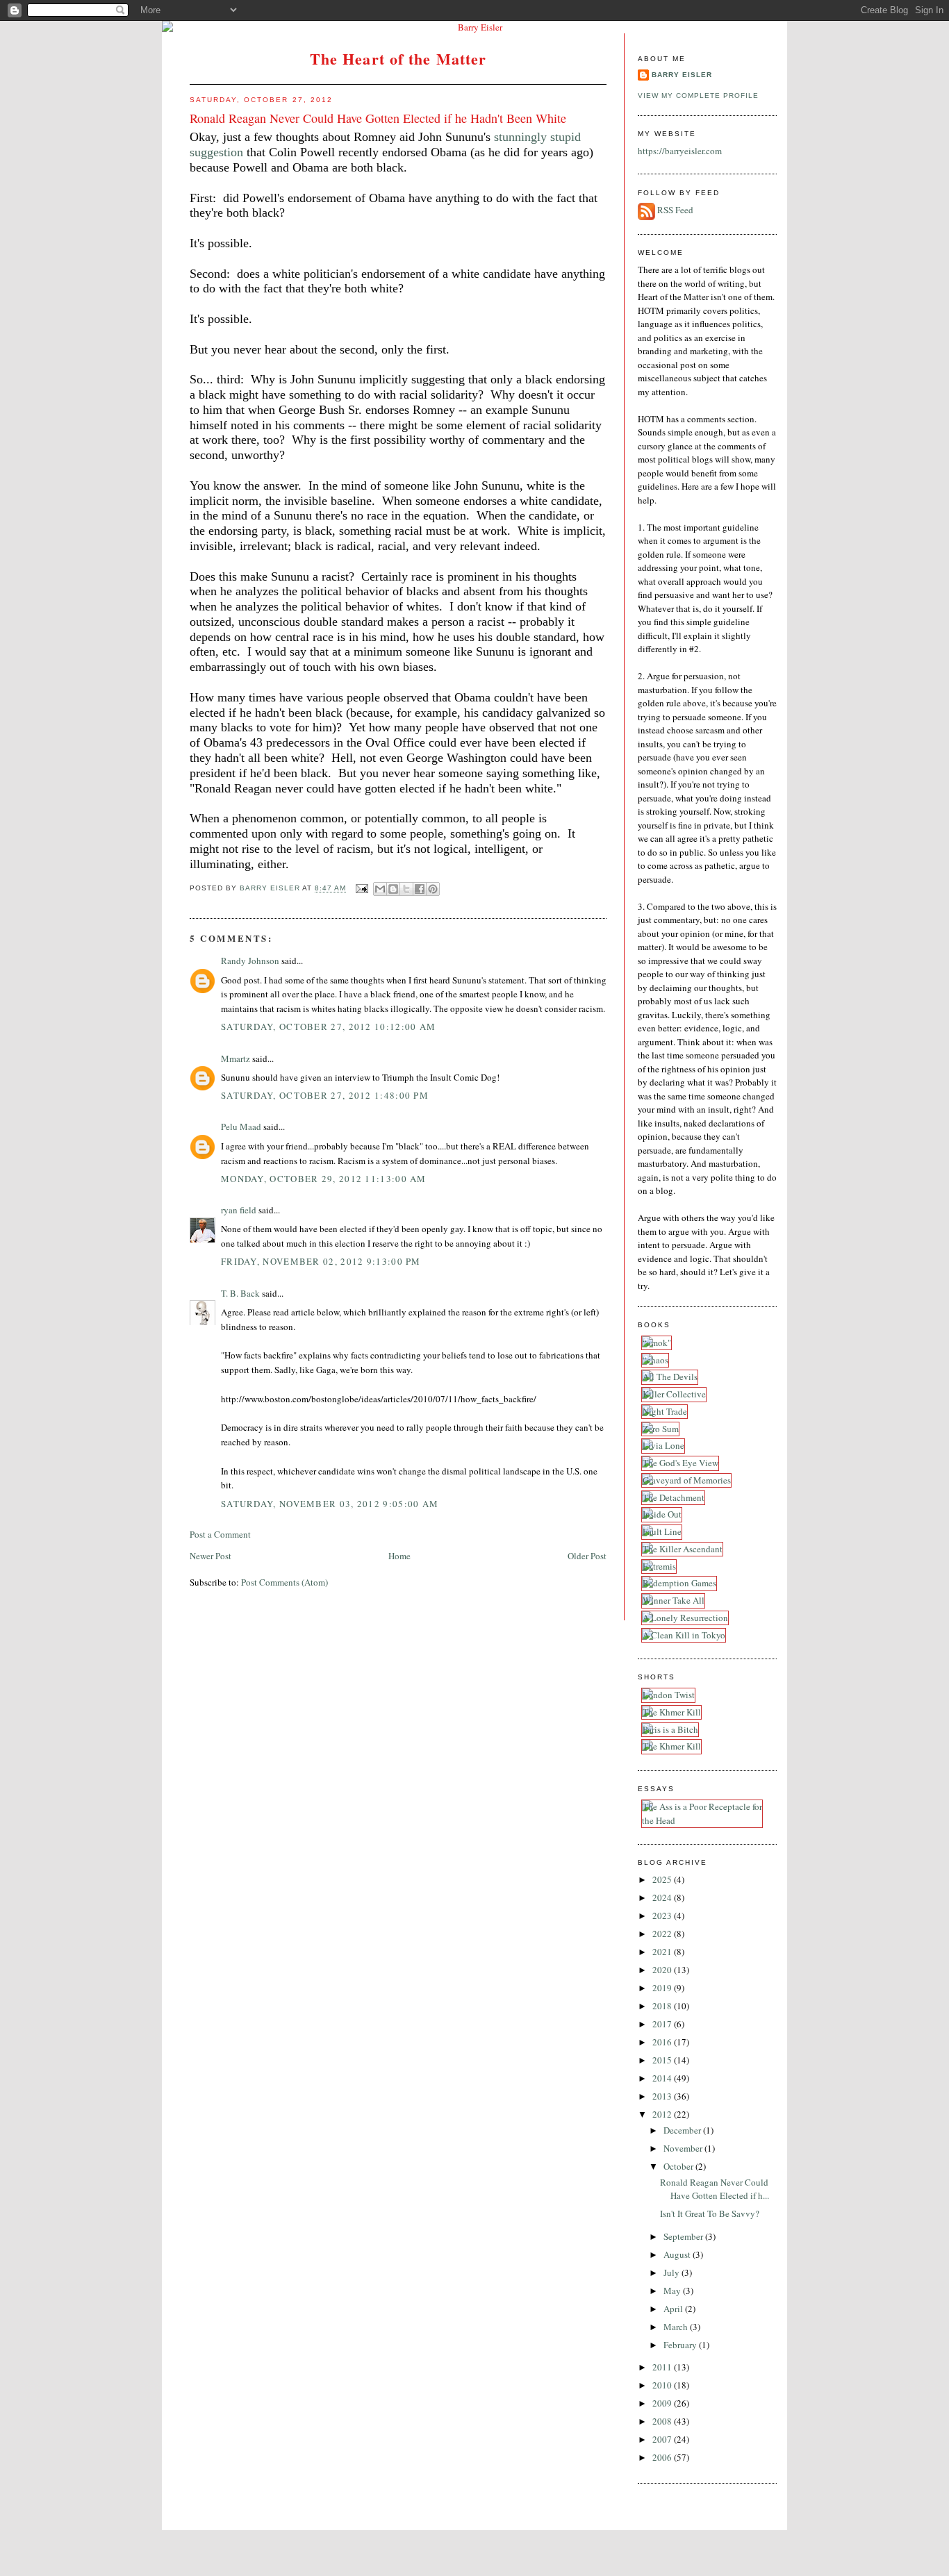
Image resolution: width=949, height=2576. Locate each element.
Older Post (587, 1556)
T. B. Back (240, 1293)
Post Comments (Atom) (284, 1582)
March (677, 2327)
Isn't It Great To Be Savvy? (710, 2213)
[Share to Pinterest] (433, 889)
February (681, 2345)
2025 (663, 1879)
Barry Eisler (682, 75)
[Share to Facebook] (420, 889)
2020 (663, 1970)
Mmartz (236, 1058)
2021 (663, 1952)
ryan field (239, 1210)
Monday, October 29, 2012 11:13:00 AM (324, 1179)
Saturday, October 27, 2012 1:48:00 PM (325, 1095)
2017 (663, 2024)
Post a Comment (220, 1534)
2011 (663, 2367)
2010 (663, 2385)
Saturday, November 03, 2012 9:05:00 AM (330, 1504)
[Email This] (380, 889)
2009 (663, 2403)
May (673, 2291)
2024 (663, 1897)
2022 (663, 1934)
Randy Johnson (250, 961)
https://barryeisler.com (680, 151)
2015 (663, 2060)
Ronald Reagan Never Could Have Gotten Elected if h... (715, 2189)
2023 (663, 1916)
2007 (663, 2439)
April (674, 2309)
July (672, 2272)
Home (399, 1556)
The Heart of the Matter (398, 59)
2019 (663, 1988)
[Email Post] (362, 889)
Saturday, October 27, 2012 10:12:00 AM (328, 1027)
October (679, 2166)
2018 (663, 2006)
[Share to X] (406, 889)
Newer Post (211, 1556)
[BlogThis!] (393, 889)
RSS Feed (675, 210)
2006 (663, 2457)
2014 (663, 2078)
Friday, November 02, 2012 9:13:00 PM (321, 1261)
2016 (663, 2042)
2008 (663, 2421)
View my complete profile (698, 95)
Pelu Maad (241, 1127)
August (678, 2254)
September (684, 2236)
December (683, 2130)
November (684, 2148)
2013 (663, 2096)
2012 (663, 2114)
